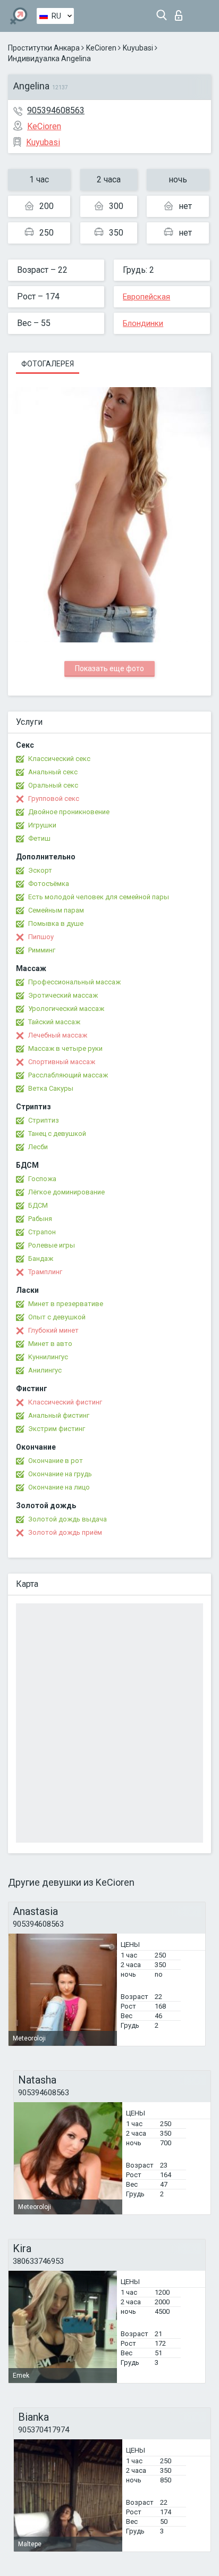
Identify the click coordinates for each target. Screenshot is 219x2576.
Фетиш (39, 838)
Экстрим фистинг (57, 1429)
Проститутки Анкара (44, 48)
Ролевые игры (52, 1245)
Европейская (146, 297)
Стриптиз (44, 1120)
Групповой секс (54, 798)
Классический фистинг (65, 1402)
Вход (181, 12)
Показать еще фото (109, 668)
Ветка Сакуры (51, 1088)
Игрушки (42, 825)
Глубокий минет (53, 1330)
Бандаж (41, 1258)
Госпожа (42, 1179)
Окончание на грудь (60, 1474)
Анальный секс (53, 772)
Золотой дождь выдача (68, 1519)
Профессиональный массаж (74, 982)
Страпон (42, 1232)
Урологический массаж (66, 1009)
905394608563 (56, 110)
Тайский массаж (54, 1022)
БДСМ (38, 1205)
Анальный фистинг (59, 1415)
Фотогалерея (48, 364)
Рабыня (40, 1219)
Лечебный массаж (58, 1035)
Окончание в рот (56, 1461)
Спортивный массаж (62, 1062)
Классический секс (59, 759)
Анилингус (45, 1370)
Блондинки (143, 323)
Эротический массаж (63, 995)
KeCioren (101, 48)
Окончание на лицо (59, 1487)
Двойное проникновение (69, 812)
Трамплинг (45, 1272)
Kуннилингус (48, 1357)
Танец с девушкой (57, 1134)
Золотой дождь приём (65, 1532)
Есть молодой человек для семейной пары (99, 897)
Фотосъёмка (49, 884)
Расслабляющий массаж (68, 1075)
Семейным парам (56, 910)
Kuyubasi (138, 48)
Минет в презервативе (66, 1304)
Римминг (42, 950)
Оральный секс (53, 785)
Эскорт (40, 870)
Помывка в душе (56, 923)
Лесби (38, 1147)
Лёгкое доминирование (66, 1192)
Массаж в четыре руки (65, 1048)
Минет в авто (50, 1344)
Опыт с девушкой (57, 1317)
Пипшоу (41, 937)
